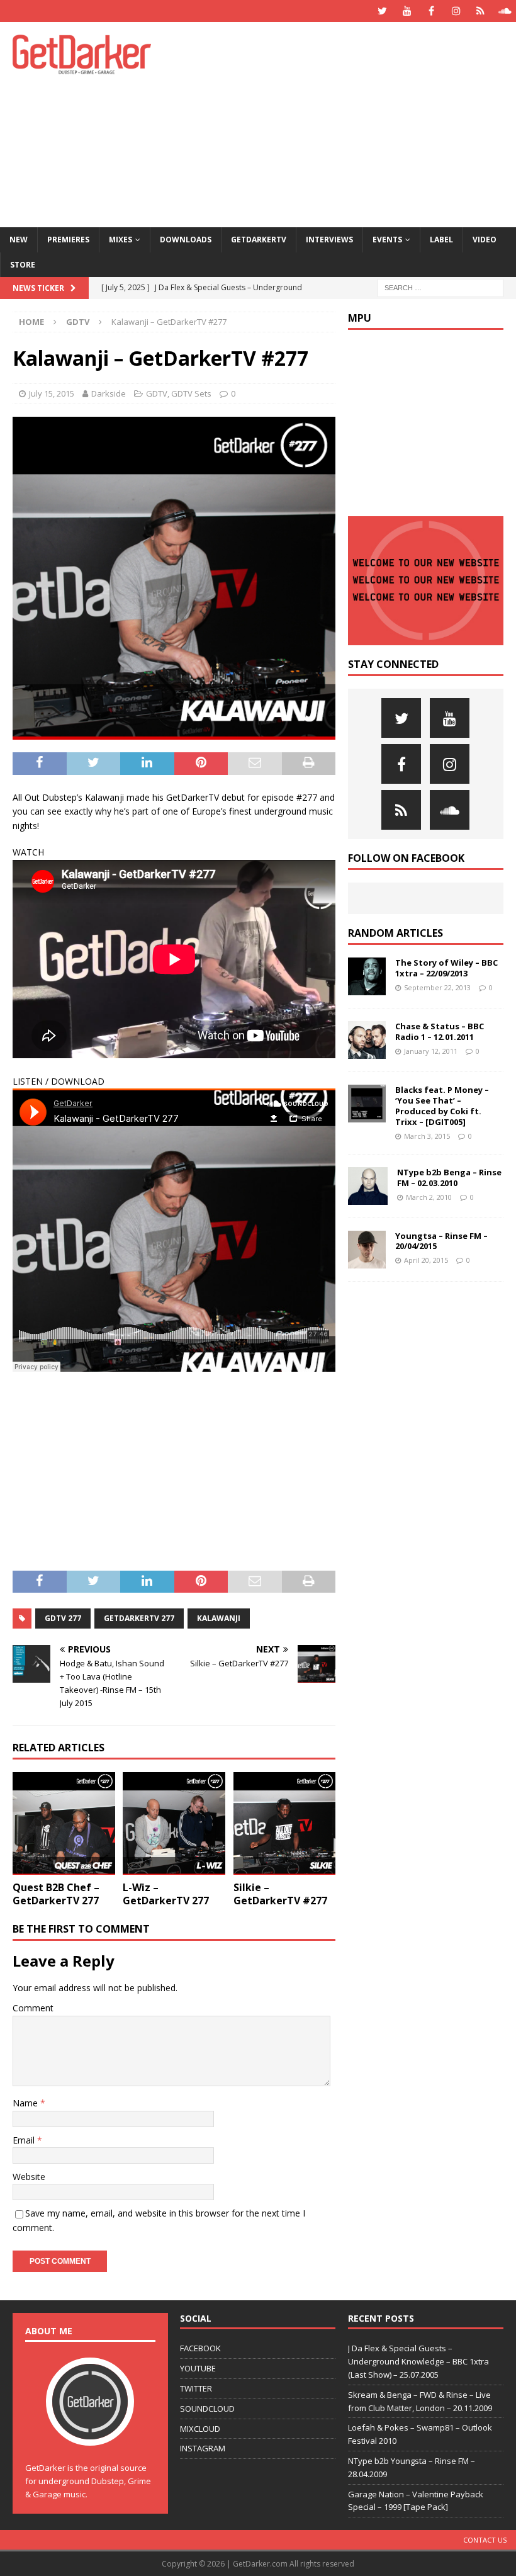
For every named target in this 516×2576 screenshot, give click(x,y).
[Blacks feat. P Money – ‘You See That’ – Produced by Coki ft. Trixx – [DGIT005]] (367, 1104)
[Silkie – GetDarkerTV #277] (285, 1823)
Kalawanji (219, 1618)
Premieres (68, 240)
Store (23, 265)
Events (387, 240)
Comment (33, 2008)
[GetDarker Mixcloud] (480, 11)
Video (485, 240)
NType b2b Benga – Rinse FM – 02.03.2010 (449, 1178)
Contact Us (485, 2540)
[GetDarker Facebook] (431, 11)
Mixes (121, 240)
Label (441, 240)
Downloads (186, 240)
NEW (19, 240)
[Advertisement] (352, 123)
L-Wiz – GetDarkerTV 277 (166, 1894)
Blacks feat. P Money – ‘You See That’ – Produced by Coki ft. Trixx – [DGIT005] (442, 1106)
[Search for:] (440, 287)
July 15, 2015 (52, 393)
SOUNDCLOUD (207, 2409)
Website (29, 2177)
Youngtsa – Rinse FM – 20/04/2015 (441, 1241)
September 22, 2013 (437, 987)
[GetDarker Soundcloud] (505, 11)
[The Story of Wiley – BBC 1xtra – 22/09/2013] (367, 976)
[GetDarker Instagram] (456, 11)
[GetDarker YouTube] (407, 11)
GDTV (157, 393)
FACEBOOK (200, 2348)
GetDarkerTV (259, 240)
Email (25, 2140)
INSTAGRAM (203, 2448)
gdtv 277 (63, 1618)
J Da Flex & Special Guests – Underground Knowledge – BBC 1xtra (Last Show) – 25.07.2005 (418, 2361)
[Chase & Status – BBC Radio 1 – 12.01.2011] (367, 1040)
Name (26, 2103)
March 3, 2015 (427, 1136)
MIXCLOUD (200, 2429)
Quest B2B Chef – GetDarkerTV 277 (56, 1894)
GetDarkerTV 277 (139, 1618)
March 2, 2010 (429, 1197)
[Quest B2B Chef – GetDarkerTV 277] (64, 1823)
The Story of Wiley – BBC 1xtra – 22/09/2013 (446, 968)
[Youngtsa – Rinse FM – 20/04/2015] (367, 1250)
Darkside (109, 393)
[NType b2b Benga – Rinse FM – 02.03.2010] (368, 1186)
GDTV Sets (191, 393)
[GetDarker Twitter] (382, 11)
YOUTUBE (198, 2368)
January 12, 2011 (431, 1051)
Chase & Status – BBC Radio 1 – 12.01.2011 (440, 1031)
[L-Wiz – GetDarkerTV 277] (174, 1823)
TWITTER (196, 2388)
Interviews (329, 240)
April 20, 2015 (426, 1260)
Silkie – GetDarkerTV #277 (280, 1894)
